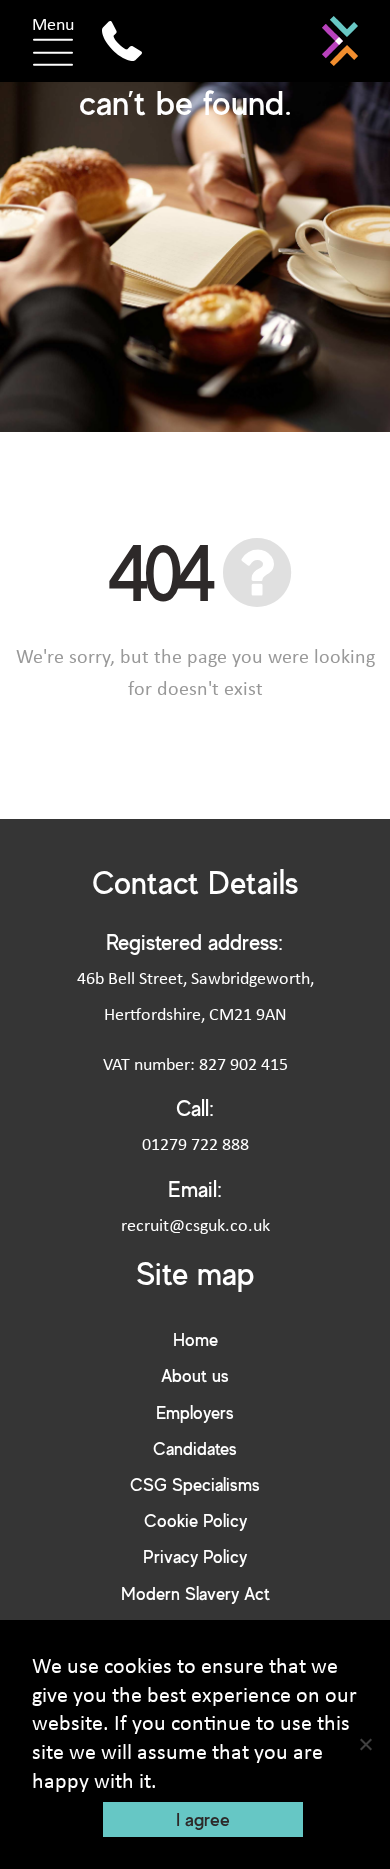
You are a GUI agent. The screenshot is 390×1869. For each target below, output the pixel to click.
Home (195, 1339)
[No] (365, 1744)
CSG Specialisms (195, 1484)
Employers (195, 1412)
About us (195, 1375)
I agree (203, 1819)
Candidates (195, 1448)
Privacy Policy (195, 1556)
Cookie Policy (195, 1520)
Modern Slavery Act (195, 1593)
